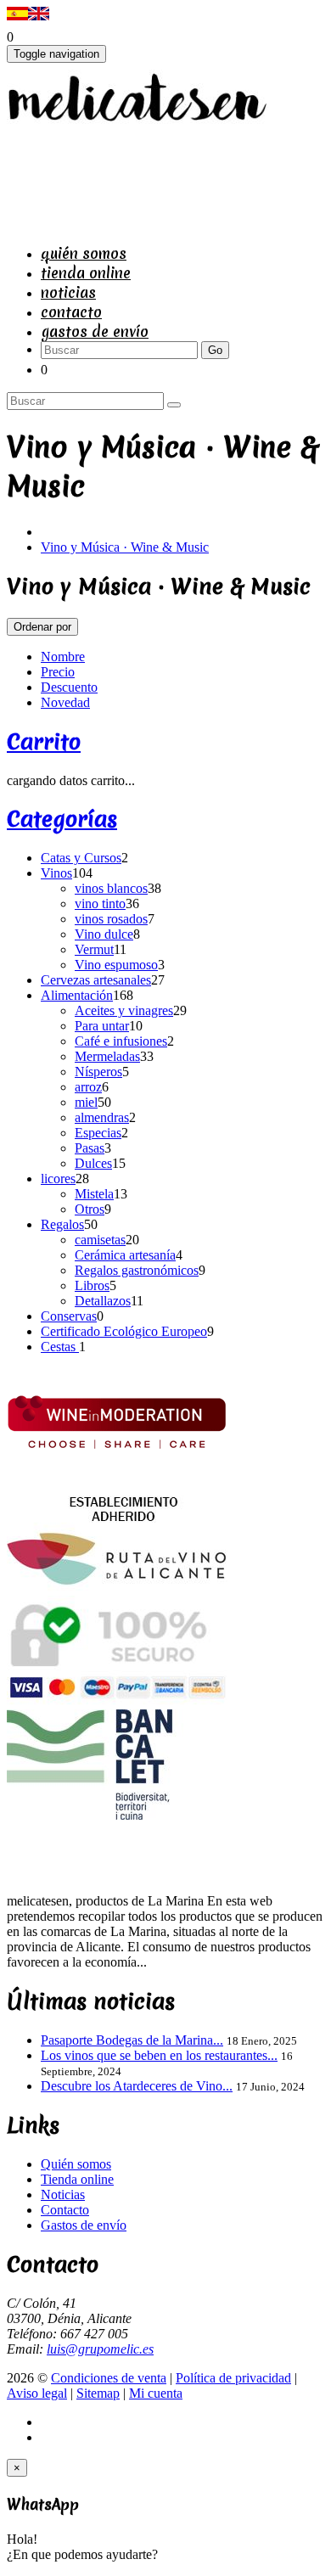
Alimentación (77, 995)
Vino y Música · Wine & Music (125, 547)
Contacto (71, 312)
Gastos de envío (95, 331)
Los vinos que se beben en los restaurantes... (159, 2055)
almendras (102, 1117)
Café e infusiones (121, 1041)
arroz (88, 1087)
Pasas (90, 1148)
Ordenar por (42, 627)
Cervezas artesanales (96, 980)
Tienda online (86, 273)
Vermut (94, 949)
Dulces (93, 1163)
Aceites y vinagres (124, 1010)
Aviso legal (37, 2393)
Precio (58, 672)
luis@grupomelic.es (100, 2349)
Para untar (102, 1026)
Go (215, 350)
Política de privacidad (233, 2378)
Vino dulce (104, 934)
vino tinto (100, 904)
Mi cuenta (156, 2393)
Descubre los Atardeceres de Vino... (137, 2086)
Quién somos (84, 253)
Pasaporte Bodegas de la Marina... (132, 2040)
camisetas (100, 1240)
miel (86, 1102)
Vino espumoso (116, 965)
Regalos (62, 1224)
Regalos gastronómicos (137, 1270)
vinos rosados (111, 919)
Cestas (60, 1347)
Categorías (62, 819)
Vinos (56, 873)
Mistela (94, 1194)
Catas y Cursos (81, 858)
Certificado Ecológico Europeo (124, 1331)
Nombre (63, 657)
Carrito (44, 742)
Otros (90, 1209)
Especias (98, 1133)
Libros (92, 1285)
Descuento (69, 687)
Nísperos (98, 1072)
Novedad (65, 702)
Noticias (68, 292)
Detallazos (103, 1301)
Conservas (69, 1316)
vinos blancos (111, 888)
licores (58, 1179)
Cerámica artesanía (125, 1255)
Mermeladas (107, 1056)
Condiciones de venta (109, 2378)
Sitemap (98, 2393)
